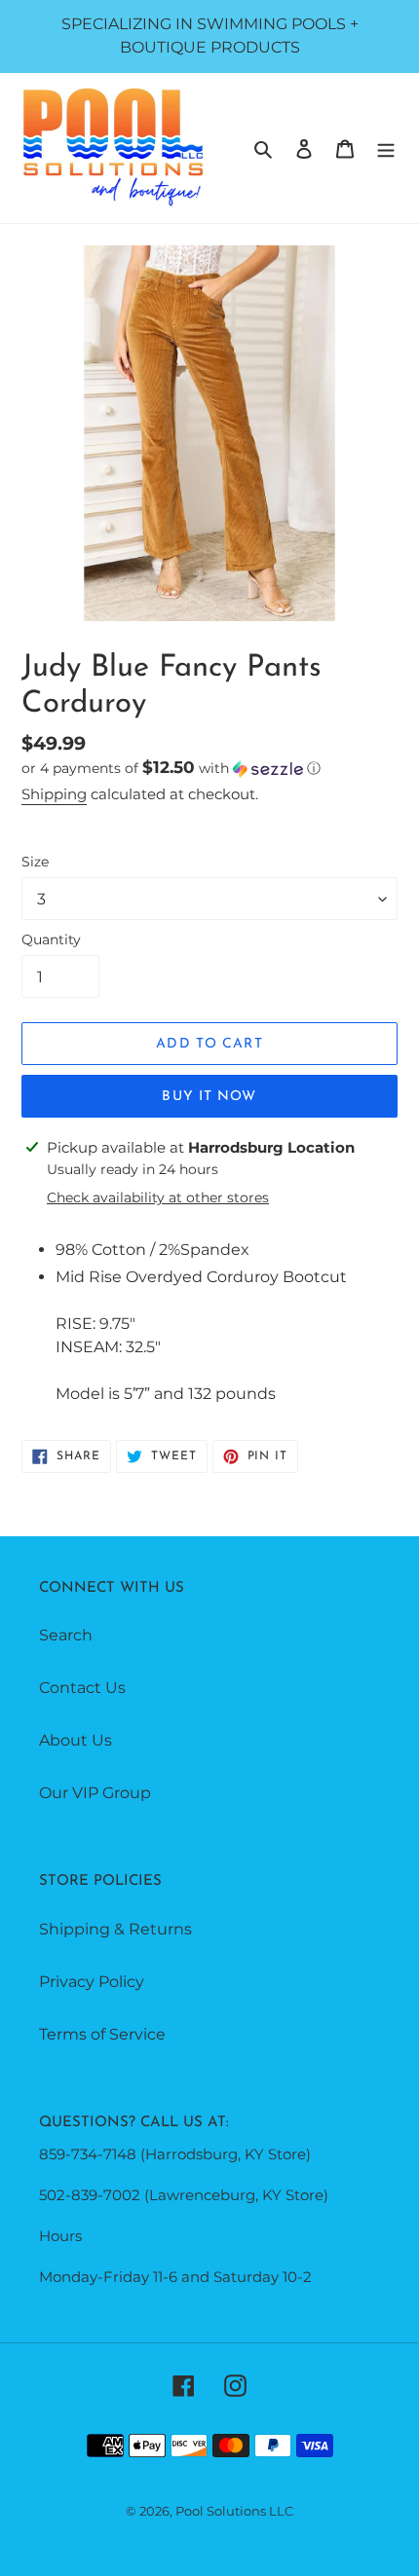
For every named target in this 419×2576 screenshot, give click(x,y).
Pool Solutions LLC (234, 2511)
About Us (76, 1740)
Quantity (51, 939)
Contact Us (82, 1688)
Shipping (54, 794)
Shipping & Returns (115, 1929)
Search (66, 1635)
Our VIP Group (95, 1793)
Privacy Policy (92, 1982)
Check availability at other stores (158, 1197)
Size (35, 862)
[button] (171, 768)
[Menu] (386, 148)
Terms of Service (102, 2034)
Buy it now (209, 1097)
